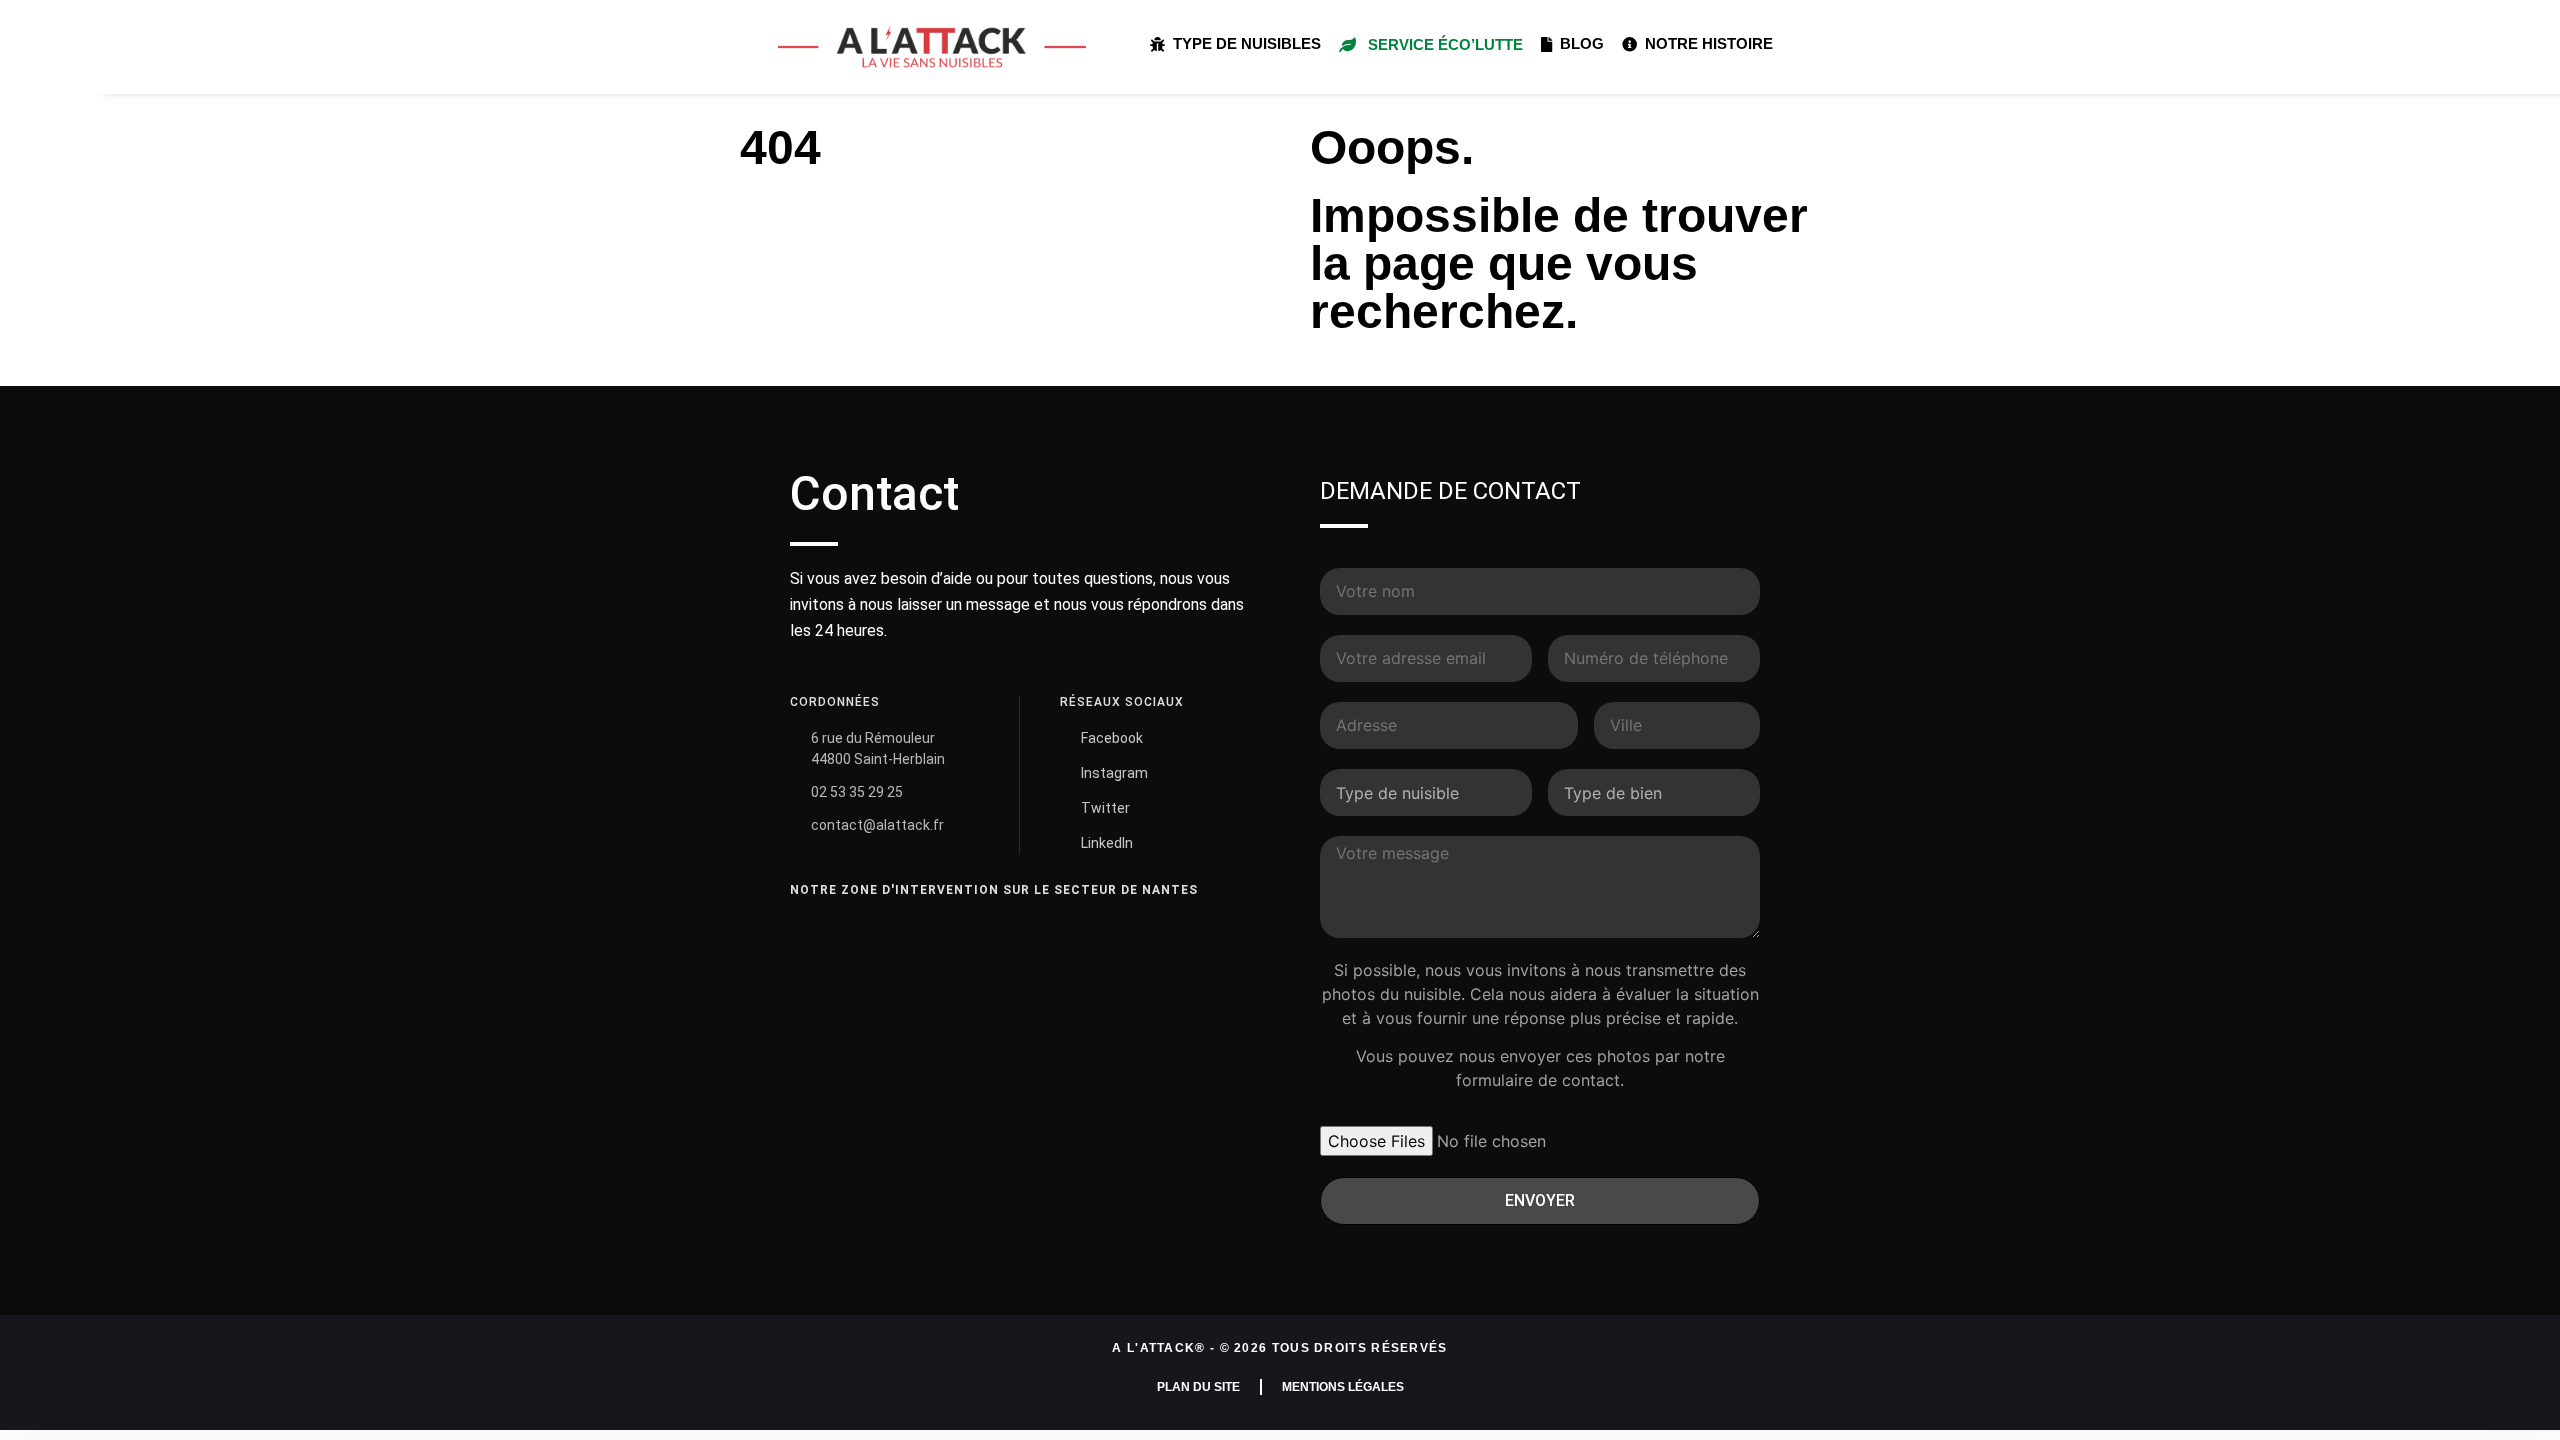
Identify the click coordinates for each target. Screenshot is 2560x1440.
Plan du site (1198, 1387)
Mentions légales (1343, 1387)
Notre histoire (1705, 43)
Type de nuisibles (1243, 43)
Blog (1578, 43)
